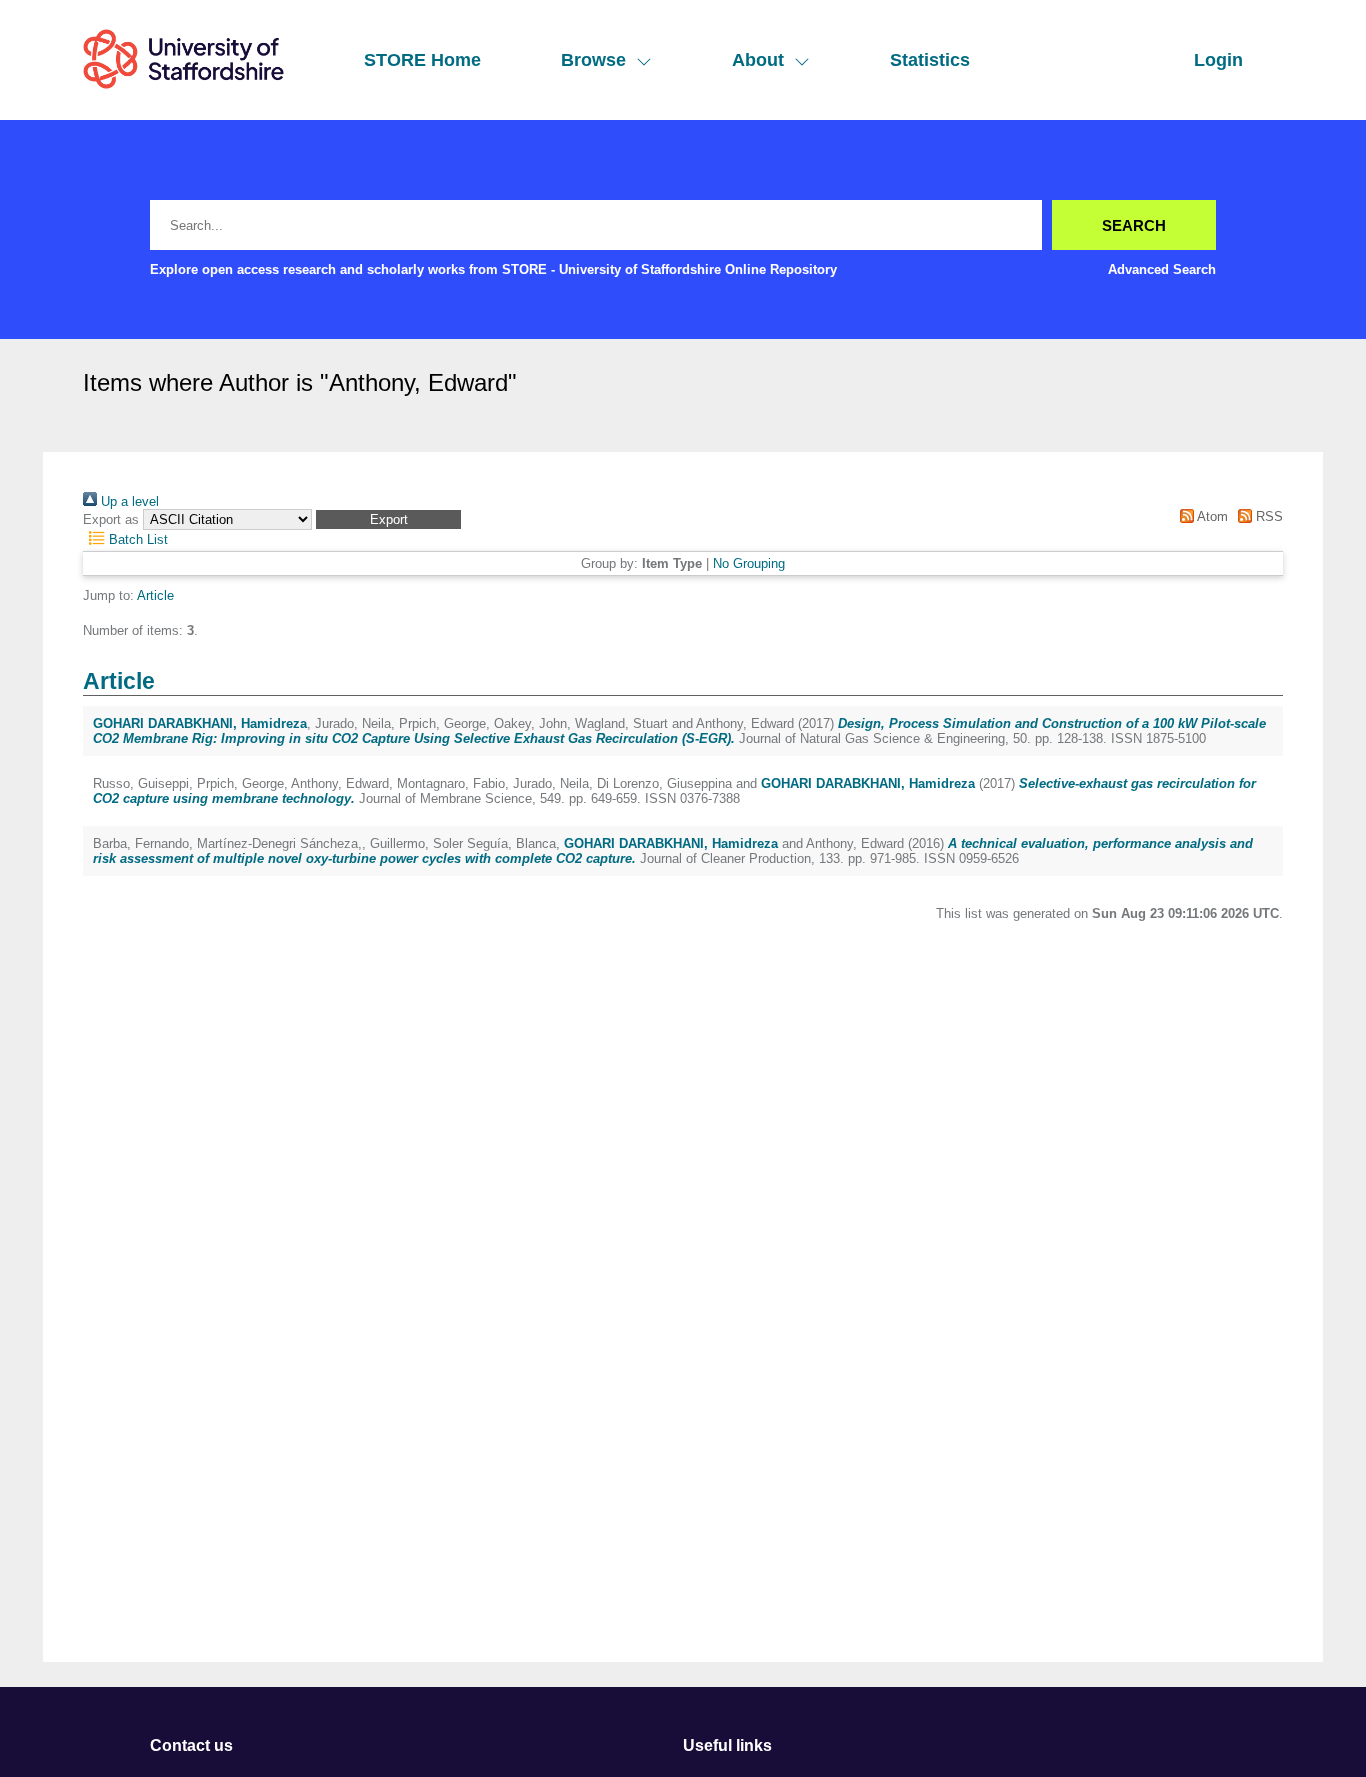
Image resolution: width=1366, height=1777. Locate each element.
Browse (593, 60)
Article (155, 595)
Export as (111, 519)
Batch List (136, 539)
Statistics (930, 60)
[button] (388, 519)
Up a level (128, 501)
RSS (1267, 516)
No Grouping (749, 563)
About (758, 60)
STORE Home (422, 60)
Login (1218, 60)
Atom (1210, 516)
